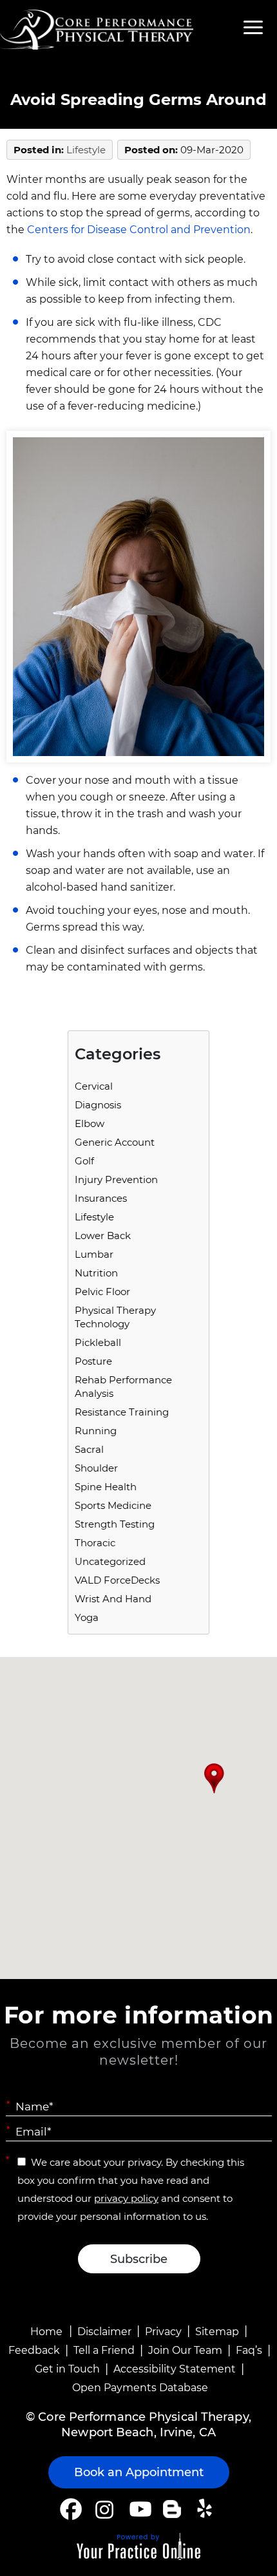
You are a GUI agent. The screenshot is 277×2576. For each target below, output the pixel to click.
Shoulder (96, 1468)
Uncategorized (110, 1561)
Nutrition (96, 1273)
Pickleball (98, 1342)
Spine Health (106, 1487)
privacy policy (126, 2198)
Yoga (87, 1617)
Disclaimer (104, 2332)
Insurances (101, 1198)
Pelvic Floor (102, 1292)
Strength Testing (115, 1524)
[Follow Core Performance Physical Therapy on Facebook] (71, 2509)
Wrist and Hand (113, 1599)
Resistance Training (122, 1412)
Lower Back (103, 1236)
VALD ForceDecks (117, 1580)
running (96, 1431)
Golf (84, 1161)
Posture (93, 1361)
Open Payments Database (140, 2388)
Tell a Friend (104, 2350)
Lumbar (94, 1254)
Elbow (90, 1123)
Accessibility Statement (175, 2369)
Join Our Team (185, 2350)
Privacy (163, 2332)
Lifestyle (86, 150)
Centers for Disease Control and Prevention (139, 230)
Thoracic (95, 1543)
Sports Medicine (113, 1505)
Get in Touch (67, 2369)
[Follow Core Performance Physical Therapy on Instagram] (103, 2509)
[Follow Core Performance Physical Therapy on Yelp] (206, 2509)
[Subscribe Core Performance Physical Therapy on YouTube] (139, 2509)
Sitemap (217, 2332)
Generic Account (115, 1142)
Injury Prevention (116, 1179)
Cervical (94, 1086)
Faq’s (249, 2350)
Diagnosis (98, 1105)
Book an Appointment (139, 2472)
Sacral (89, 1449)
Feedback (34, 2350)
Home (46, 2332)
